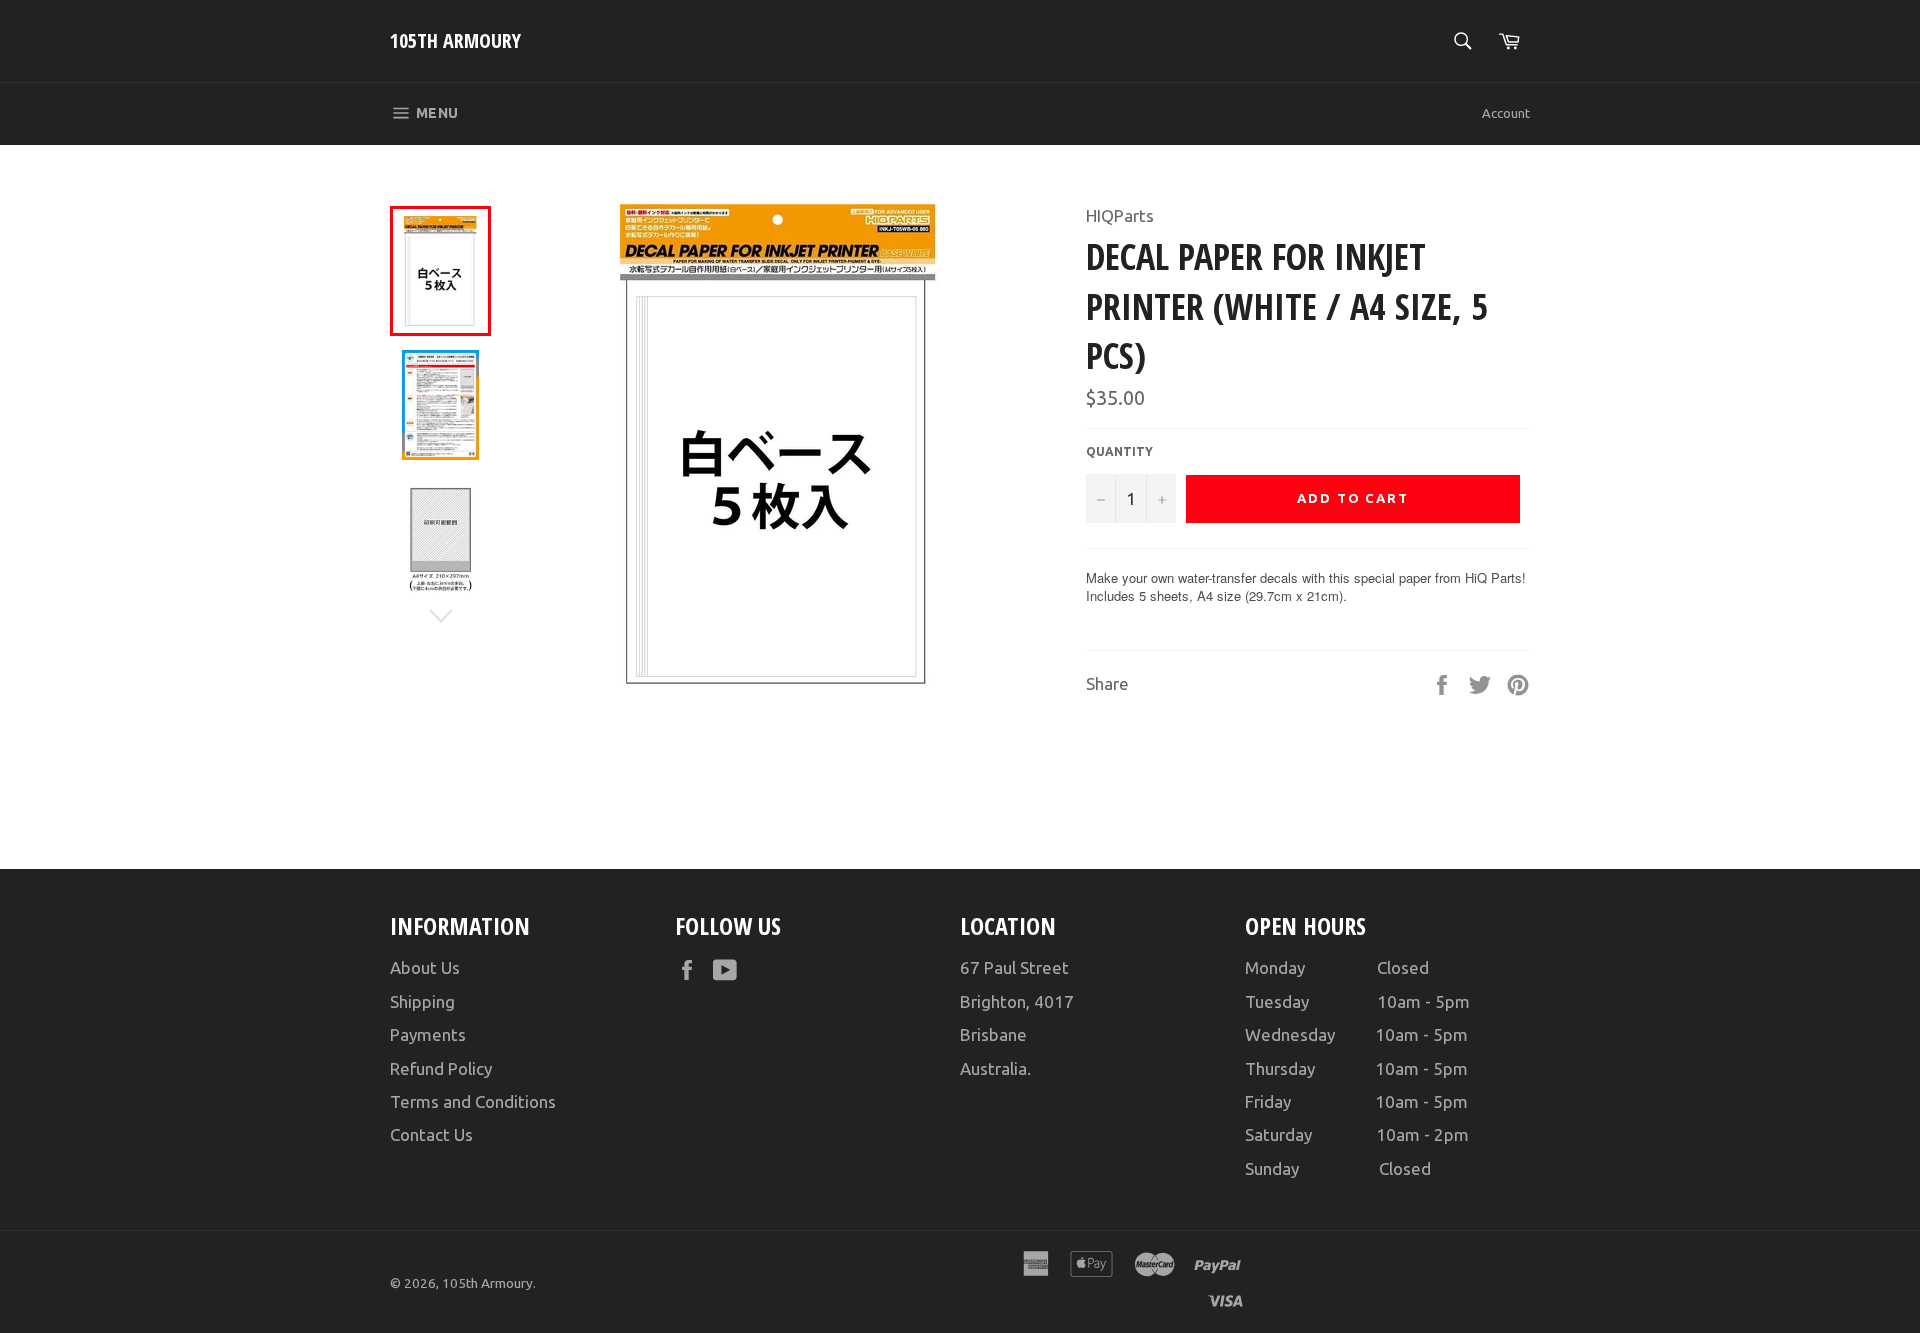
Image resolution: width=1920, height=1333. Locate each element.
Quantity (1119, 451)
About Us (425, 967)
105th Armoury (455, 40)
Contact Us (431, 1134)
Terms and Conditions (473, 1101)
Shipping (422, 1001)
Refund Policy (441, 1068)
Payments (428, 1034)
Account (1506, 113)
